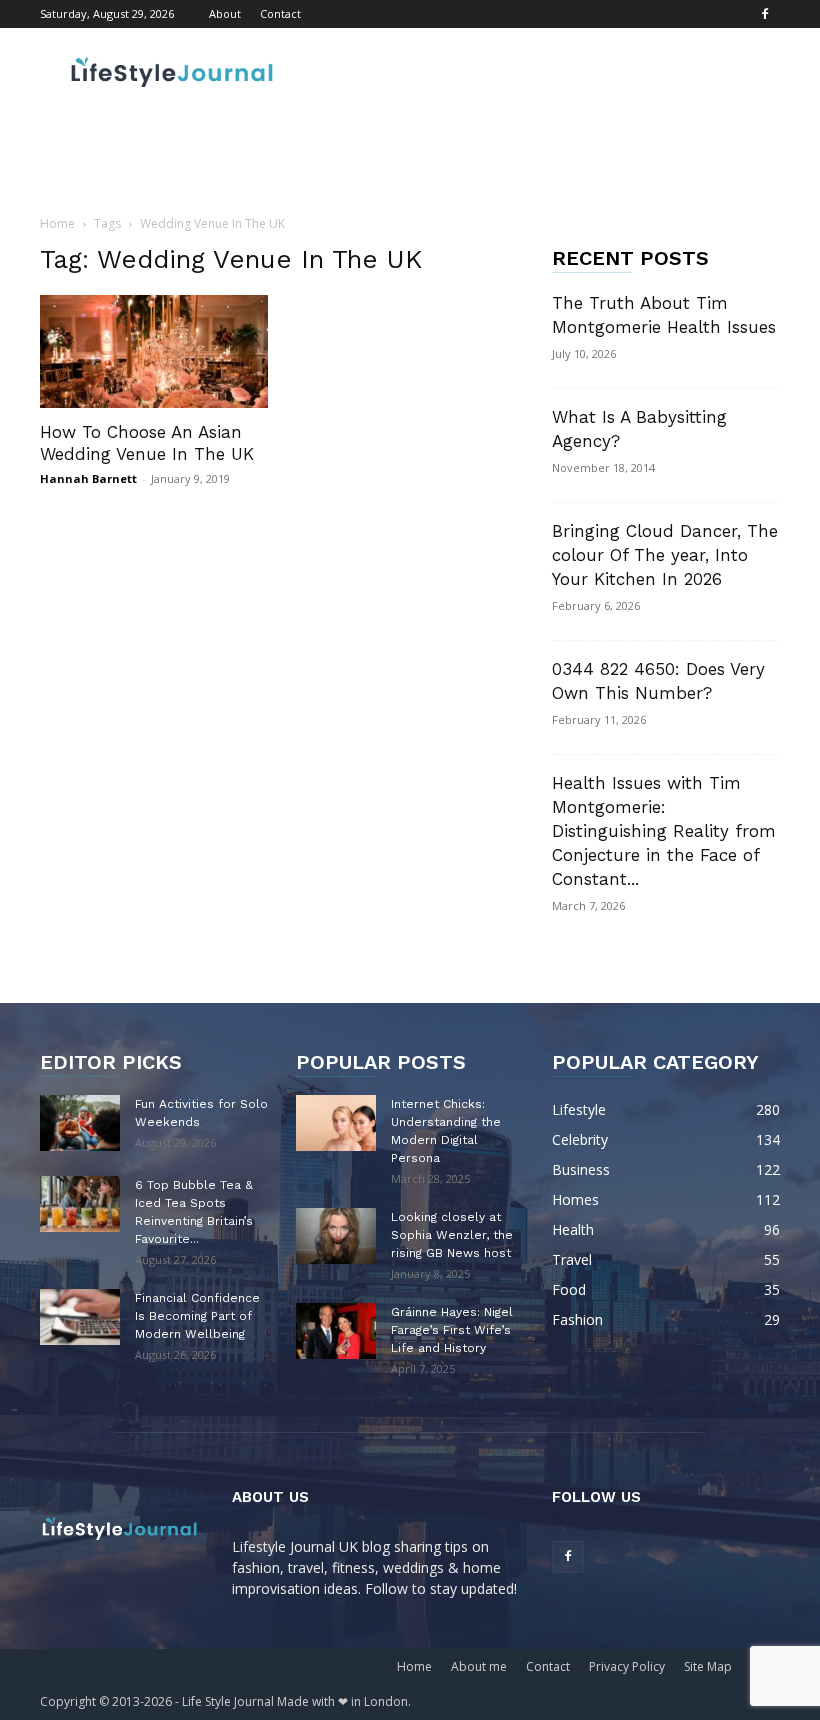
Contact (280, 13)
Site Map (708, 1666)
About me (479, 1666)
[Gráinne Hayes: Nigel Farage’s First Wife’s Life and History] (336, 1331)
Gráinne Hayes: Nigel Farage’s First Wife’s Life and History (452, 1330)
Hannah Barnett (88, 478)
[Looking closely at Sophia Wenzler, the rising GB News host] (336, 1236)
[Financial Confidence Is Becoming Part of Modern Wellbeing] (80, 1317)
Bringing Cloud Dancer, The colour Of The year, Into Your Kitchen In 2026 (665, 555)
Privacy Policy (627, 1666)
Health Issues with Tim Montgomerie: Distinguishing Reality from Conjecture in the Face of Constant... (664, 831)
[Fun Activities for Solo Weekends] (80, 1123)
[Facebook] (765, 14)
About (225, 13)
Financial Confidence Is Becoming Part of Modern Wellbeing (197, 1316)
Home (57, 223)
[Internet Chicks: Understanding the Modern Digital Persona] (336, 1123)
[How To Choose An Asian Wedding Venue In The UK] (154, 351)
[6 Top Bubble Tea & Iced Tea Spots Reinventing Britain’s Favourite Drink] (80, 1204)
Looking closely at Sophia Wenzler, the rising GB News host (452, 1235)
